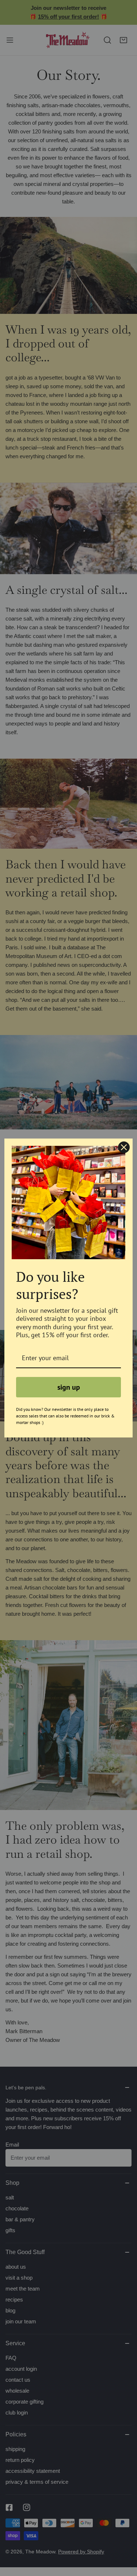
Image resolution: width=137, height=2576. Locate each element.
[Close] (124, 1147)
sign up (69, 1387)
